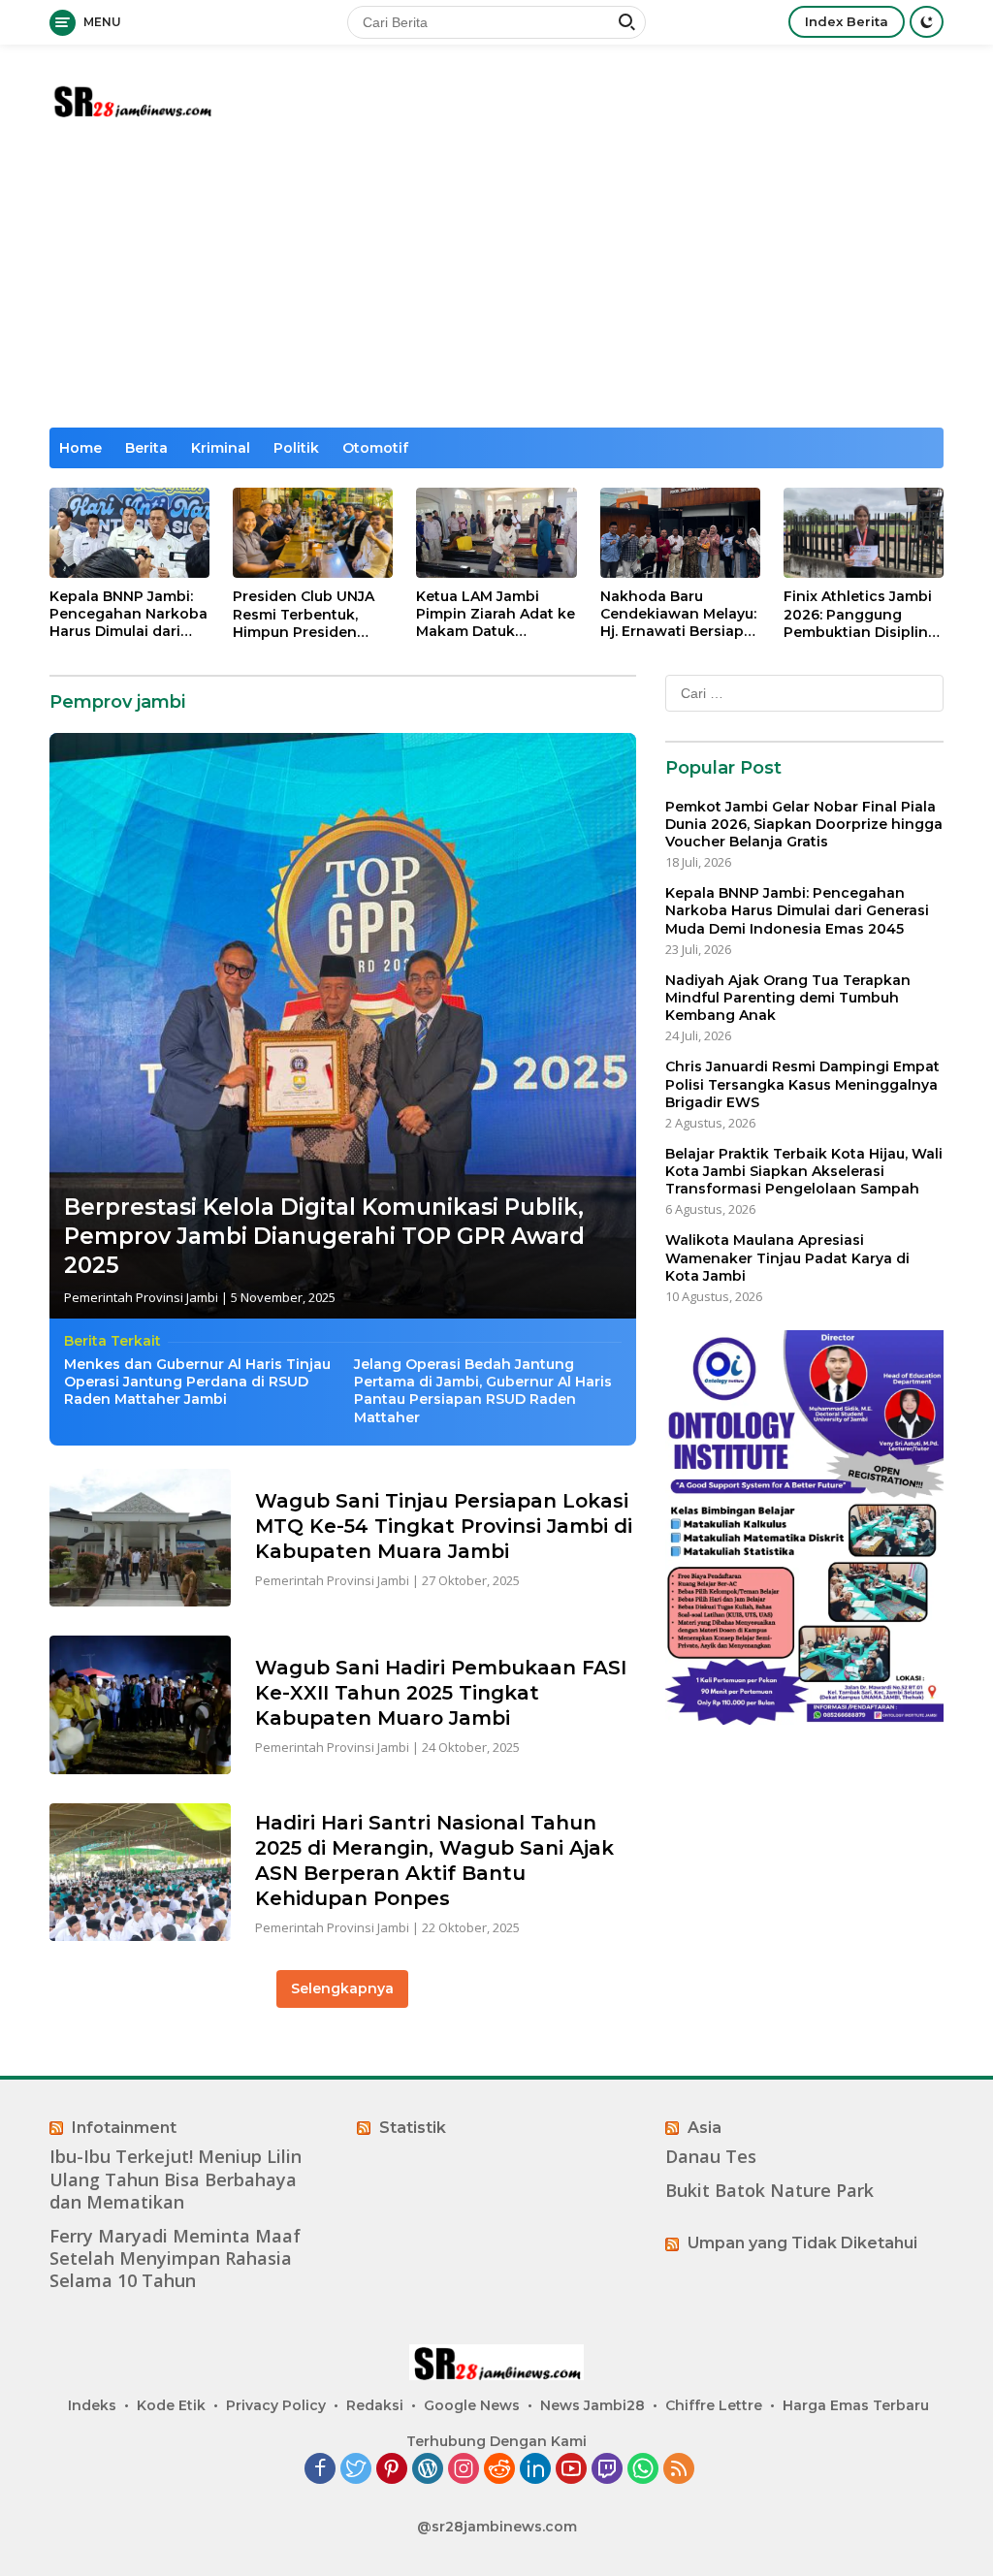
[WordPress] (428, 2470)
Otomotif (375, 448)
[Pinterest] (392, 2470)
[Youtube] (571, 2470)
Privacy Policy (276, 2405)
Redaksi (375, 2405)
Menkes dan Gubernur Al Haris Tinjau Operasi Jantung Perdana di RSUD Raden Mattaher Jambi (197, 1382)
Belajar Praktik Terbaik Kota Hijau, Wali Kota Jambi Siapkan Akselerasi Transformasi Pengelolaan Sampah (804, 1171)
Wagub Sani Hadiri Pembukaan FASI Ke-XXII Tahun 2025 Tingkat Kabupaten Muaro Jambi (441, 1693)
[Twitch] (607, 2470)
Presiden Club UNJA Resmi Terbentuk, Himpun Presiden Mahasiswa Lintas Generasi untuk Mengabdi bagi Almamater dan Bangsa (304, 614)
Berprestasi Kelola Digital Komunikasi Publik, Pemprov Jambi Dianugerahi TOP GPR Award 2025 (324, 1236)
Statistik (413, 2128)
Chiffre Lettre (714, 2405)
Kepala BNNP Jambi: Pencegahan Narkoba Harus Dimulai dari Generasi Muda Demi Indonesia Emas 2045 (128, 614)
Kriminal (221, 448)
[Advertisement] (496, 282)
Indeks (92, 2405)
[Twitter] (356, 2470)
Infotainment (124, 2128)
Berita (146, 448)
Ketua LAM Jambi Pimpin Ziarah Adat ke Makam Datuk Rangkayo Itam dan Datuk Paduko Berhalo (496, 614)
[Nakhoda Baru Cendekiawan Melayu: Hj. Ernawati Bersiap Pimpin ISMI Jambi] (680, 533)
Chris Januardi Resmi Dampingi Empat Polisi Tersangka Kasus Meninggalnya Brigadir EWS (802, 1084)
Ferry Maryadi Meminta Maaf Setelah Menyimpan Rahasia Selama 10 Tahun (175, 2259)
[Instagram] (464, 2470)
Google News (472, 2405)
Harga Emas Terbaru (856, 2405)
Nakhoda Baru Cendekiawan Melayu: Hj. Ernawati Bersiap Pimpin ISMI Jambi (678, 614)
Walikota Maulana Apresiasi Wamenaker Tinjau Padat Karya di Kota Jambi (787, 1257)
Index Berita (847, 21)
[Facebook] (320, 2470)
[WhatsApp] (643, 2470)
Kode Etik (171, 2405)
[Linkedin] (535, 2470)
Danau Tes (711, 2157)
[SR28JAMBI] (132, 98)
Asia (705, 2128)
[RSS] (679, 2470)
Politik (296, 448)
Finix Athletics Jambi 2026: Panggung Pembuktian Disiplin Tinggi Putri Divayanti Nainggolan (861, 614)
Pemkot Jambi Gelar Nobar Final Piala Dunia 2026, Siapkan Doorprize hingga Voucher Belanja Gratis (804, 824)
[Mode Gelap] (927, 22)
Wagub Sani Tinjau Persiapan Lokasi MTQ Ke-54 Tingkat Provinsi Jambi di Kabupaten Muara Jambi (444, 1526)
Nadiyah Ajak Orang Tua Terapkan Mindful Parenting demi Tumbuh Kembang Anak (788, 998)
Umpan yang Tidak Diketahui (802, 2243)
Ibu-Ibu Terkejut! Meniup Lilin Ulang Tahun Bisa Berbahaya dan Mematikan (176, 2179)
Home (80, 448)
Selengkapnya (342, 1988)
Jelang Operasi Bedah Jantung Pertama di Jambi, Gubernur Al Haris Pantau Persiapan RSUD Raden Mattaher (483, 1391)
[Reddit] (499, 2470)
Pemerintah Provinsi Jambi (141, 1297)
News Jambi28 (593, 2405)
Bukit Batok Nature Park (769, 2191)
